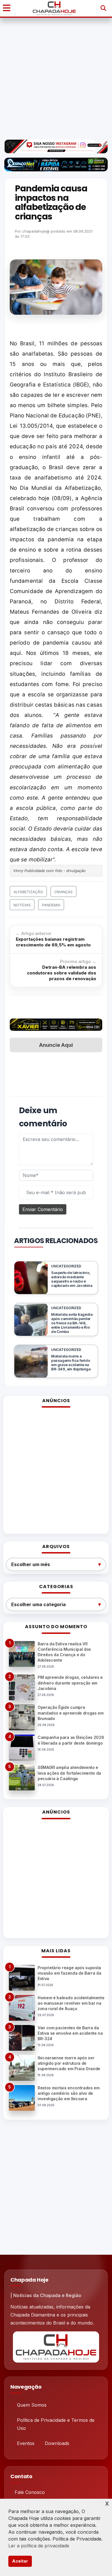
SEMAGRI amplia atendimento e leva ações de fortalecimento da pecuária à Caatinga (69, 1773)
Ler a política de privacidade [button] (39, 2546)
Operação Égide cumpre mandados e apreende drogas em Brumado (71, 1713)
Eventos (26, 2443)
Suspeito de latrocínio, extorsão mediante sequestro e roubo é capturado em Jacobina (72, 1279)
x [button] (107, 2503)
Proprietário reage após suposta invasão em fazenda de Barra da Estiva (69, 1973)
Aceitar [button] (20, 2561)
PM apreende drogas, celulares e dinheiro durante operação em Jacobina (70, 1683)
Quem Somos (32, 2405)
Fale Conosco (30, 2492)
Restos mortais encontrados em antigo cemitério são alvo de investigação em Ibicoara (69, 2093)
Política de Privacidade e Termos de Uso (56, 2424)
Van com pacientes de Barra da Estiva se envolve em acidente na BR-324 (70, 2033)
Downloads (57, 2443)
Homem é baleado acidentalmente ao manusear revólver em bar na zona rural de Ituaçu (71, 2003)
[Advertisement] (56, 78)
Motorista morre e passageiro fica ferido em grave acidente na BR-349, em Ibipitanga (71, 1363)
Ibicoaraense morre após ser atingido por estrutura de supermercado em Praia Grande (69, 2063)
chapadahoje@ (36, 231)
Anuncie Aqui (56, 1045)
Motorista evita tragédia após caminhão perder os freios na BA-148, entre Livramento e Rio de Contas (72, 1323)
